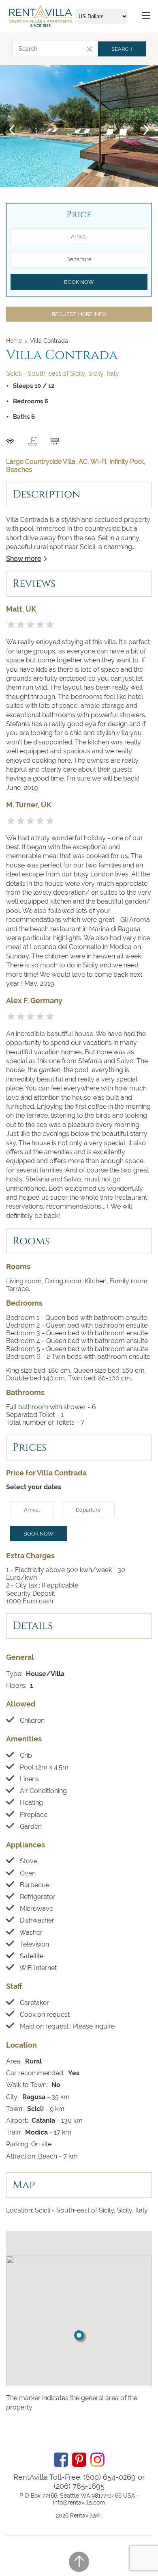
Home (14, 341)
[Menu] (146, 16)
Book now (38, 1534)
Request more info (79, 314)
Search (122, 49)
